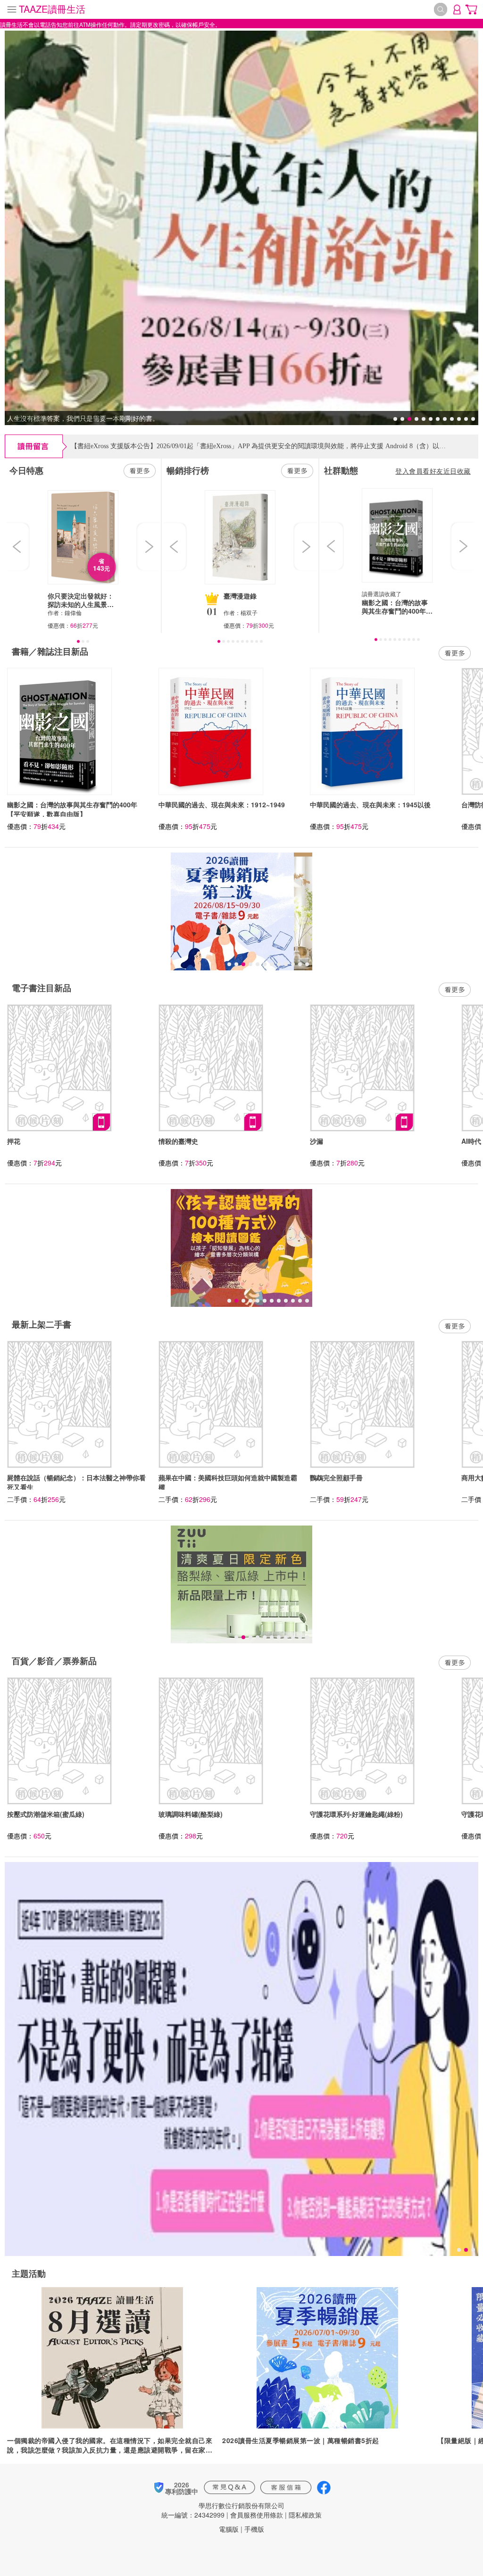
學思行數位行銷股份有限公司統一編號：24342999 (223, 2510)
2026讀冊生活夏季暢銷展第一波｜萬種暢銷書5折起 (301, 2440)
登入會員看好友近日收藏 (433, 471)
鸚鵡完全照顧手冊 (336, 1477)
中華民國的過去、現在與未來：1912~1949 (222, 804)
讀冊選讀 (373, 594)
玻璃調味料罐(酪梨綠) (191, 1814)
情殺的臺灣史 (178, 1141)
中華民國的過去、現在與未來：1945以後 (370, 804)
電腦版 (229, 2529)
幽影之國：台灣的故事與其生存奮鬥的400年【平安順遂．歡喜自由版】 (72, 809)
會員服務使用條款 (257, 2515)
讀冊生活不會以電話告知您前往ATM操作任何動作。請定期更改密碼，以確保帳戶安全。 (110, 24)
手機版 (254, 2529)
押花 (14, 1141)
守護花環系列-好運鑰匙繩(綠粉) (356, 1814)
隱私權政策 (305, 2515)
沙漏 (316, 1141)
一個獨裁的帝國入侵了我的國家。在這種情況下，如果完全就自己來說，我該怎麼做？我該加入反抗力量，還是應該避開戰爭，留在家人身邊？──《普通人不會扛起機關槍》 (110, 2445)
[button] (18, 547)
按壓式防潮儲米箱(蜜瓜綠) (46, 1814)
